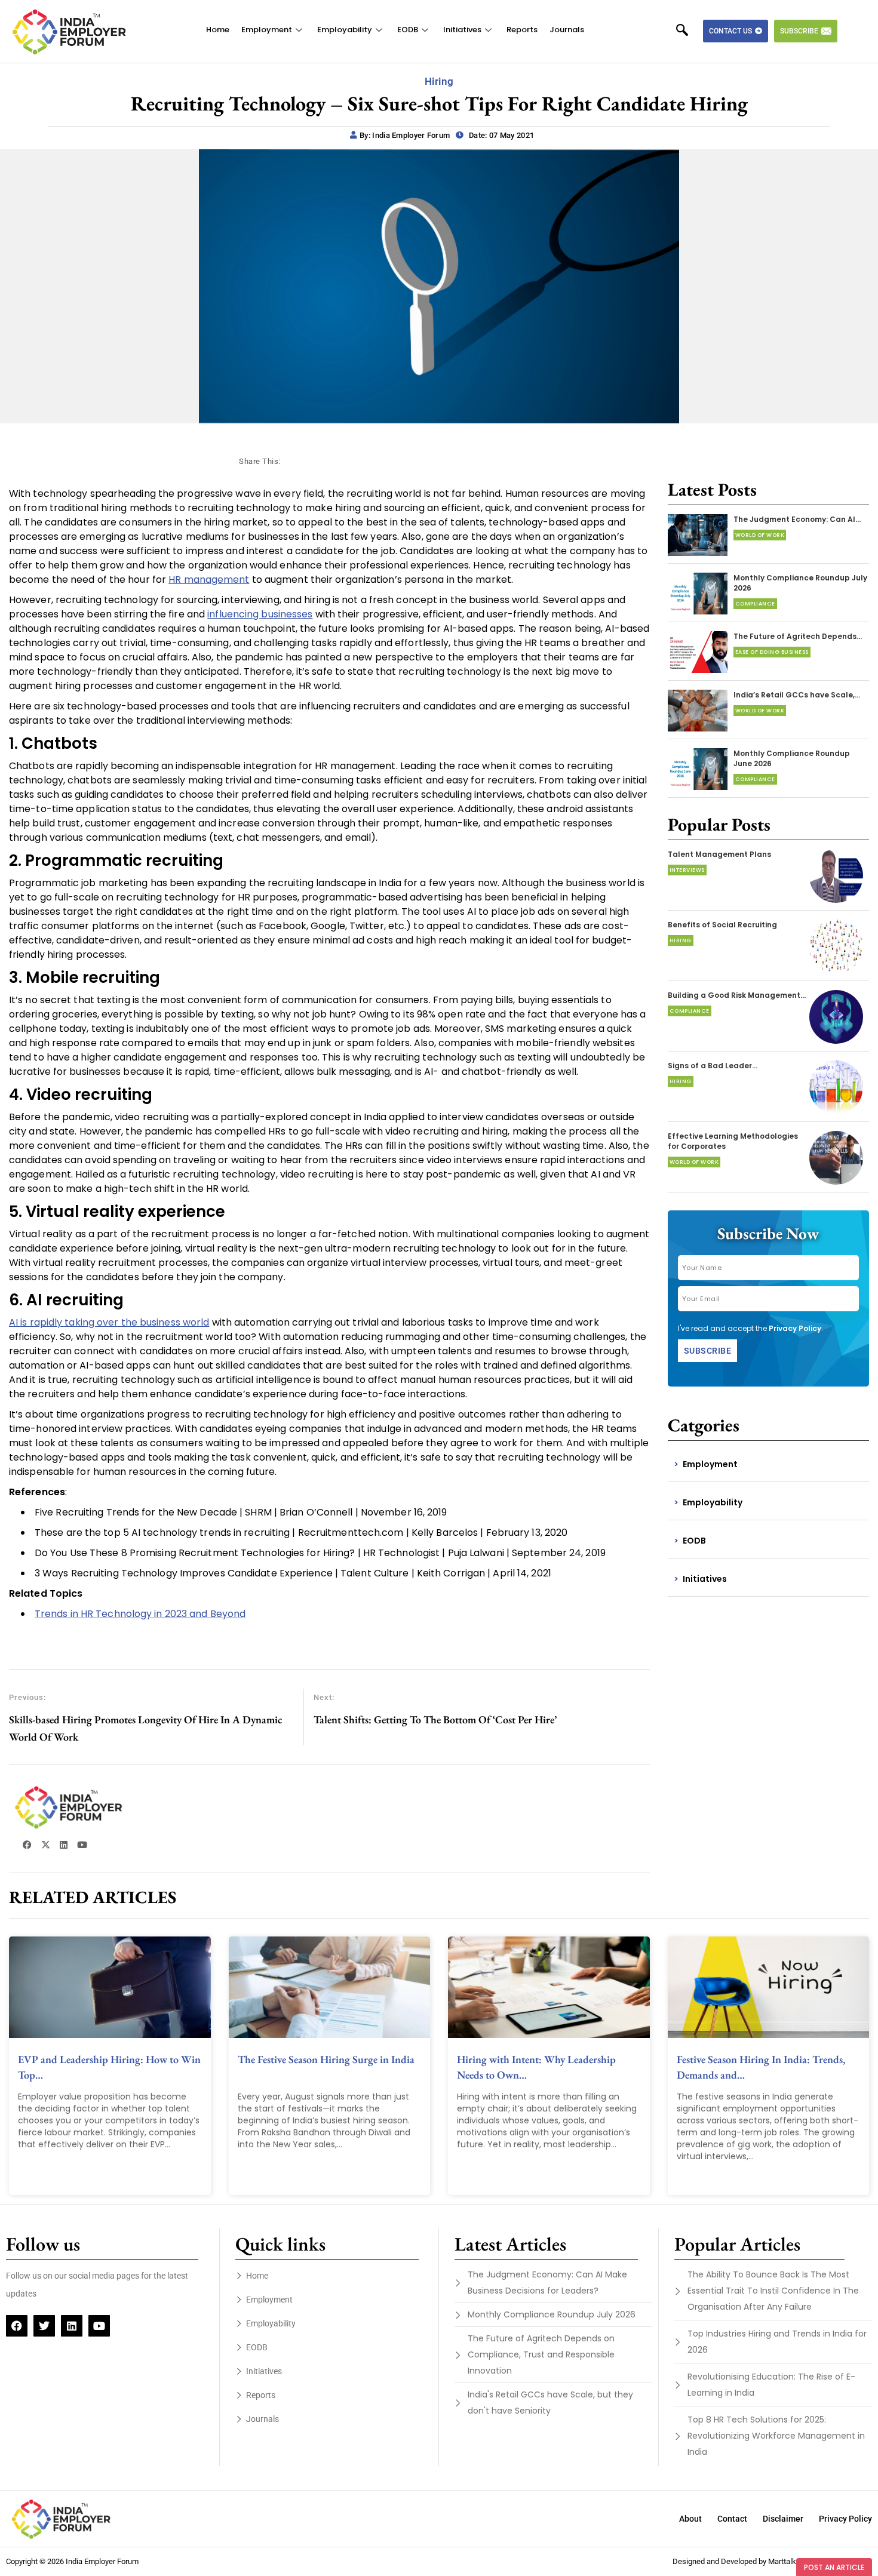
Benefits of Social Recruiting (722, 925)
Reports (522, 30)
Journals (567, 30)
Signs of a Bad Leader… (713, 1066)
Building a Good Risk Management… (737, 995)
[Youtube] (99, 2326)
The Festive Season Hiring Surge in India (326, 2059)
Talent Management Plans (719, 854)
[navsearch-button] (688, 31)
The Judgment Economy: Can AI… (797, 519)
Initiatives (462, 30)
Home (218, 30)
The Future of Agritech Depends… (798, 636)
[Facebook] (17, 2326)
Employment (267, 30)
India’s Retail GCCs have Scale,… (797, 695)
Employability (345, 30)
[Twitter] (44, 2326)
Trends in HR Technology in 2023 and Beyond (140, 1614)
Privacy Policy (795, 1328)
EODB (408, 30)
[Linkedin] (72, 2326)
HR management (209, 580)
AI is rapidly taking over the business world (109, 1322)
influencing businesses (260, 614)
